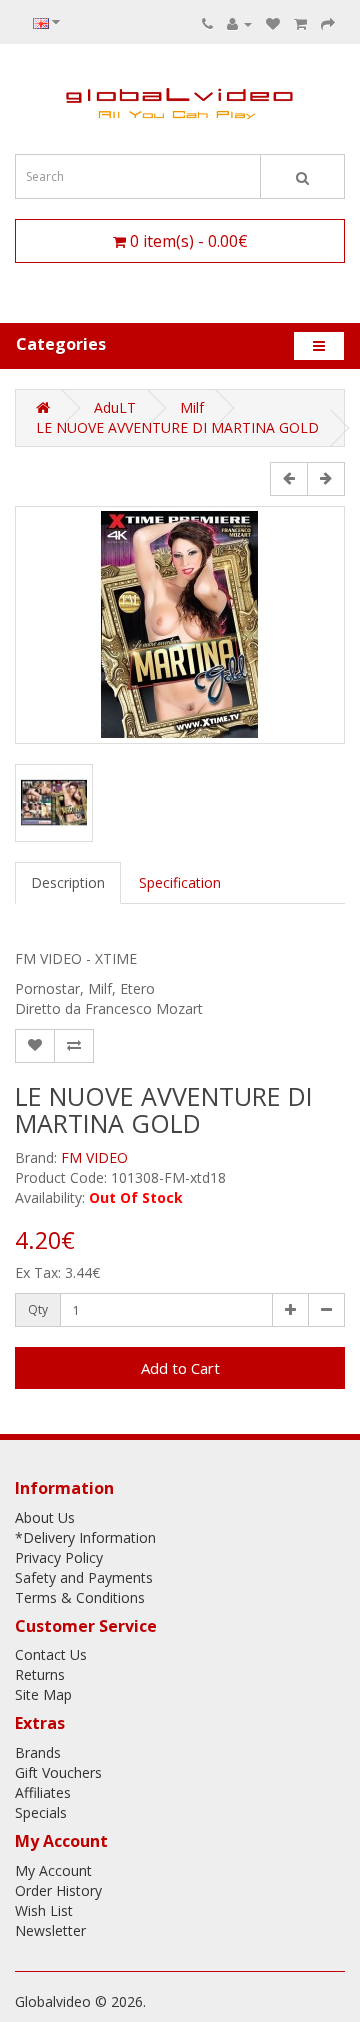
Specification (180, 882)
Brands (38, 1752)
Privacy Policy (59, 1557)
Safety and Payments (84, 1577)
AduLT (115, 407)
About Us (45, 1517)
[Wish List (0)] (273, 23)
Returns (40, 1674)
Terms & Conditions (80, 1597)
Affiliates (43, 1792)
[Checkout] (328, 23)
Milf (192, 407)
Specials (41, 1812)
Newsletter (50, 1930)
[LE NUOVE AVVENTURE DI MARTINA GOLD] (180, 625)
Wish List (44, 1910)
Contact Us (51, 1654)
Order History (58, 1890)
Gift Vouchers (58, 1772)
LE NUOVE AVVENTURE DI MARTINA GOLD (177, 427)
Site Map (43, 1694)
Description (68, 882)
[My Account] (239, 23)
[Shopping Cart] (300, 23)
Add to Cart (180, 1368)
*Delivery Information (85, 1537)
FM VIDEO (94, 1157)
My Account (53, 1870)
